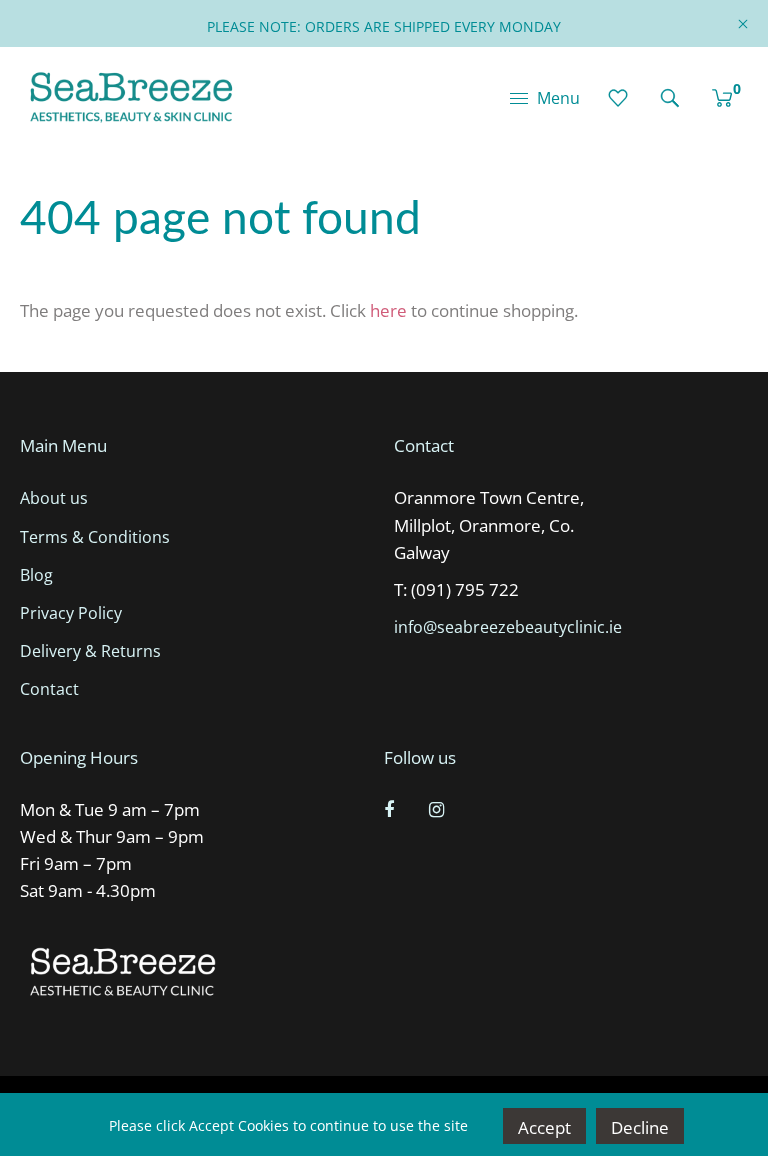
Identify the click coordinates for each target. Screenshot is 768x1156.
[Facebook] (391, 809)
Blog (36, 575)
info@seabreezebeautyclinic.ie (508, 627)
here (388, 310)
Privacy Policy (71, 613)
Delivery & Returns (90, 651)
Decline (640, 1127)
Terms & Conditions (95, 537)
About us (54, 498)
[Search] (670, 98)
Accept (544, 1127)
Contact (49, 689)
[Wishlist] (618, 98)
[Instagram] (439, 809)
